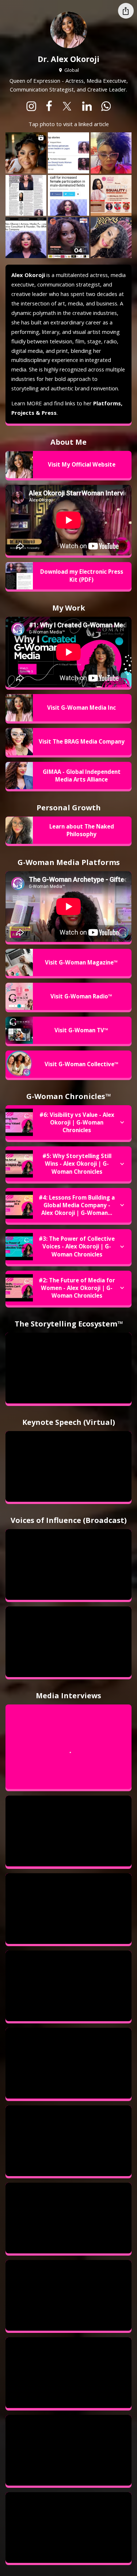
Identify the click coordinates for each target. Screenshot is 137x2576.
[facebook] (49, 106)
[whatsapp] (106, 106)
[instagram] (31, 106)
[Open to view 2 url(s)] (68, 153)
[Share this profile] (126, 11)
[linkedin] (87, 106)
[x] (67, 106)
